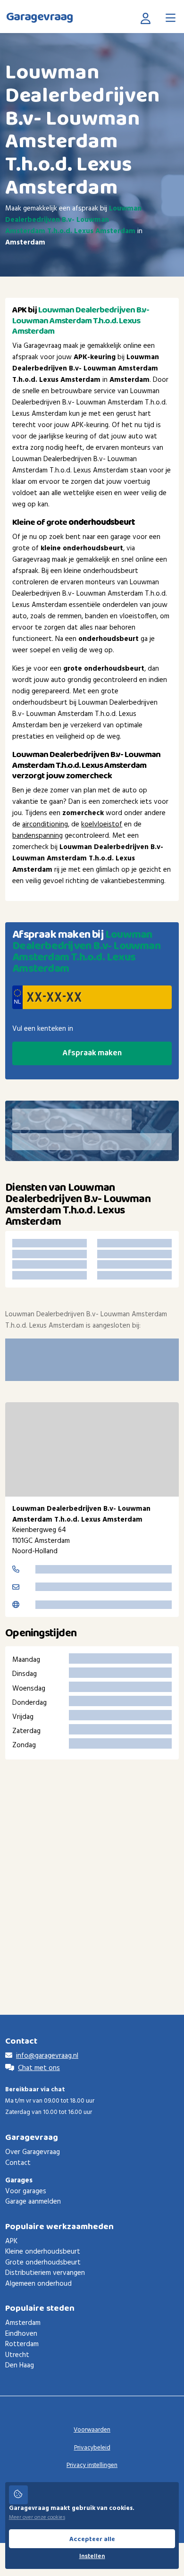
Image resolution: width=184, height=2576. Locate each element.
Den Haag (20, 2366)
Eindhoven (21, 2334)
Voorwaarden (92, 2430)
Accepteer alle (92, 2539)
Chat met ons (39, 2068)
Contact (18, 2163)
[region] (92, 1449)
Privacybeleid (92, 2448)
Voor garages (26, 2191)
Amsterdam (23, 2323)
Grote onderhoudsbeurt (43, 2263)
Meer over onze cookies (37, 2517)
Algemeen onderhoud (38, 2284)
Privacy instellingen (92, 2465)
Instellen (92, 2556)
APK (11, 2241)
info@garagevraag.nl (47, 2056)
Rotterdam (22, 2344)
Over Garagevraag (33, 2152)
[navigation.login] (148, 18)
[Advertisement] (92, 1873)
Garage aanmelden (33, 2202)
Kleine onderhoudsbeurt (43, 2252)
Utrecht (17, 2355)
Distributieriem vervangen (45, 2273)
